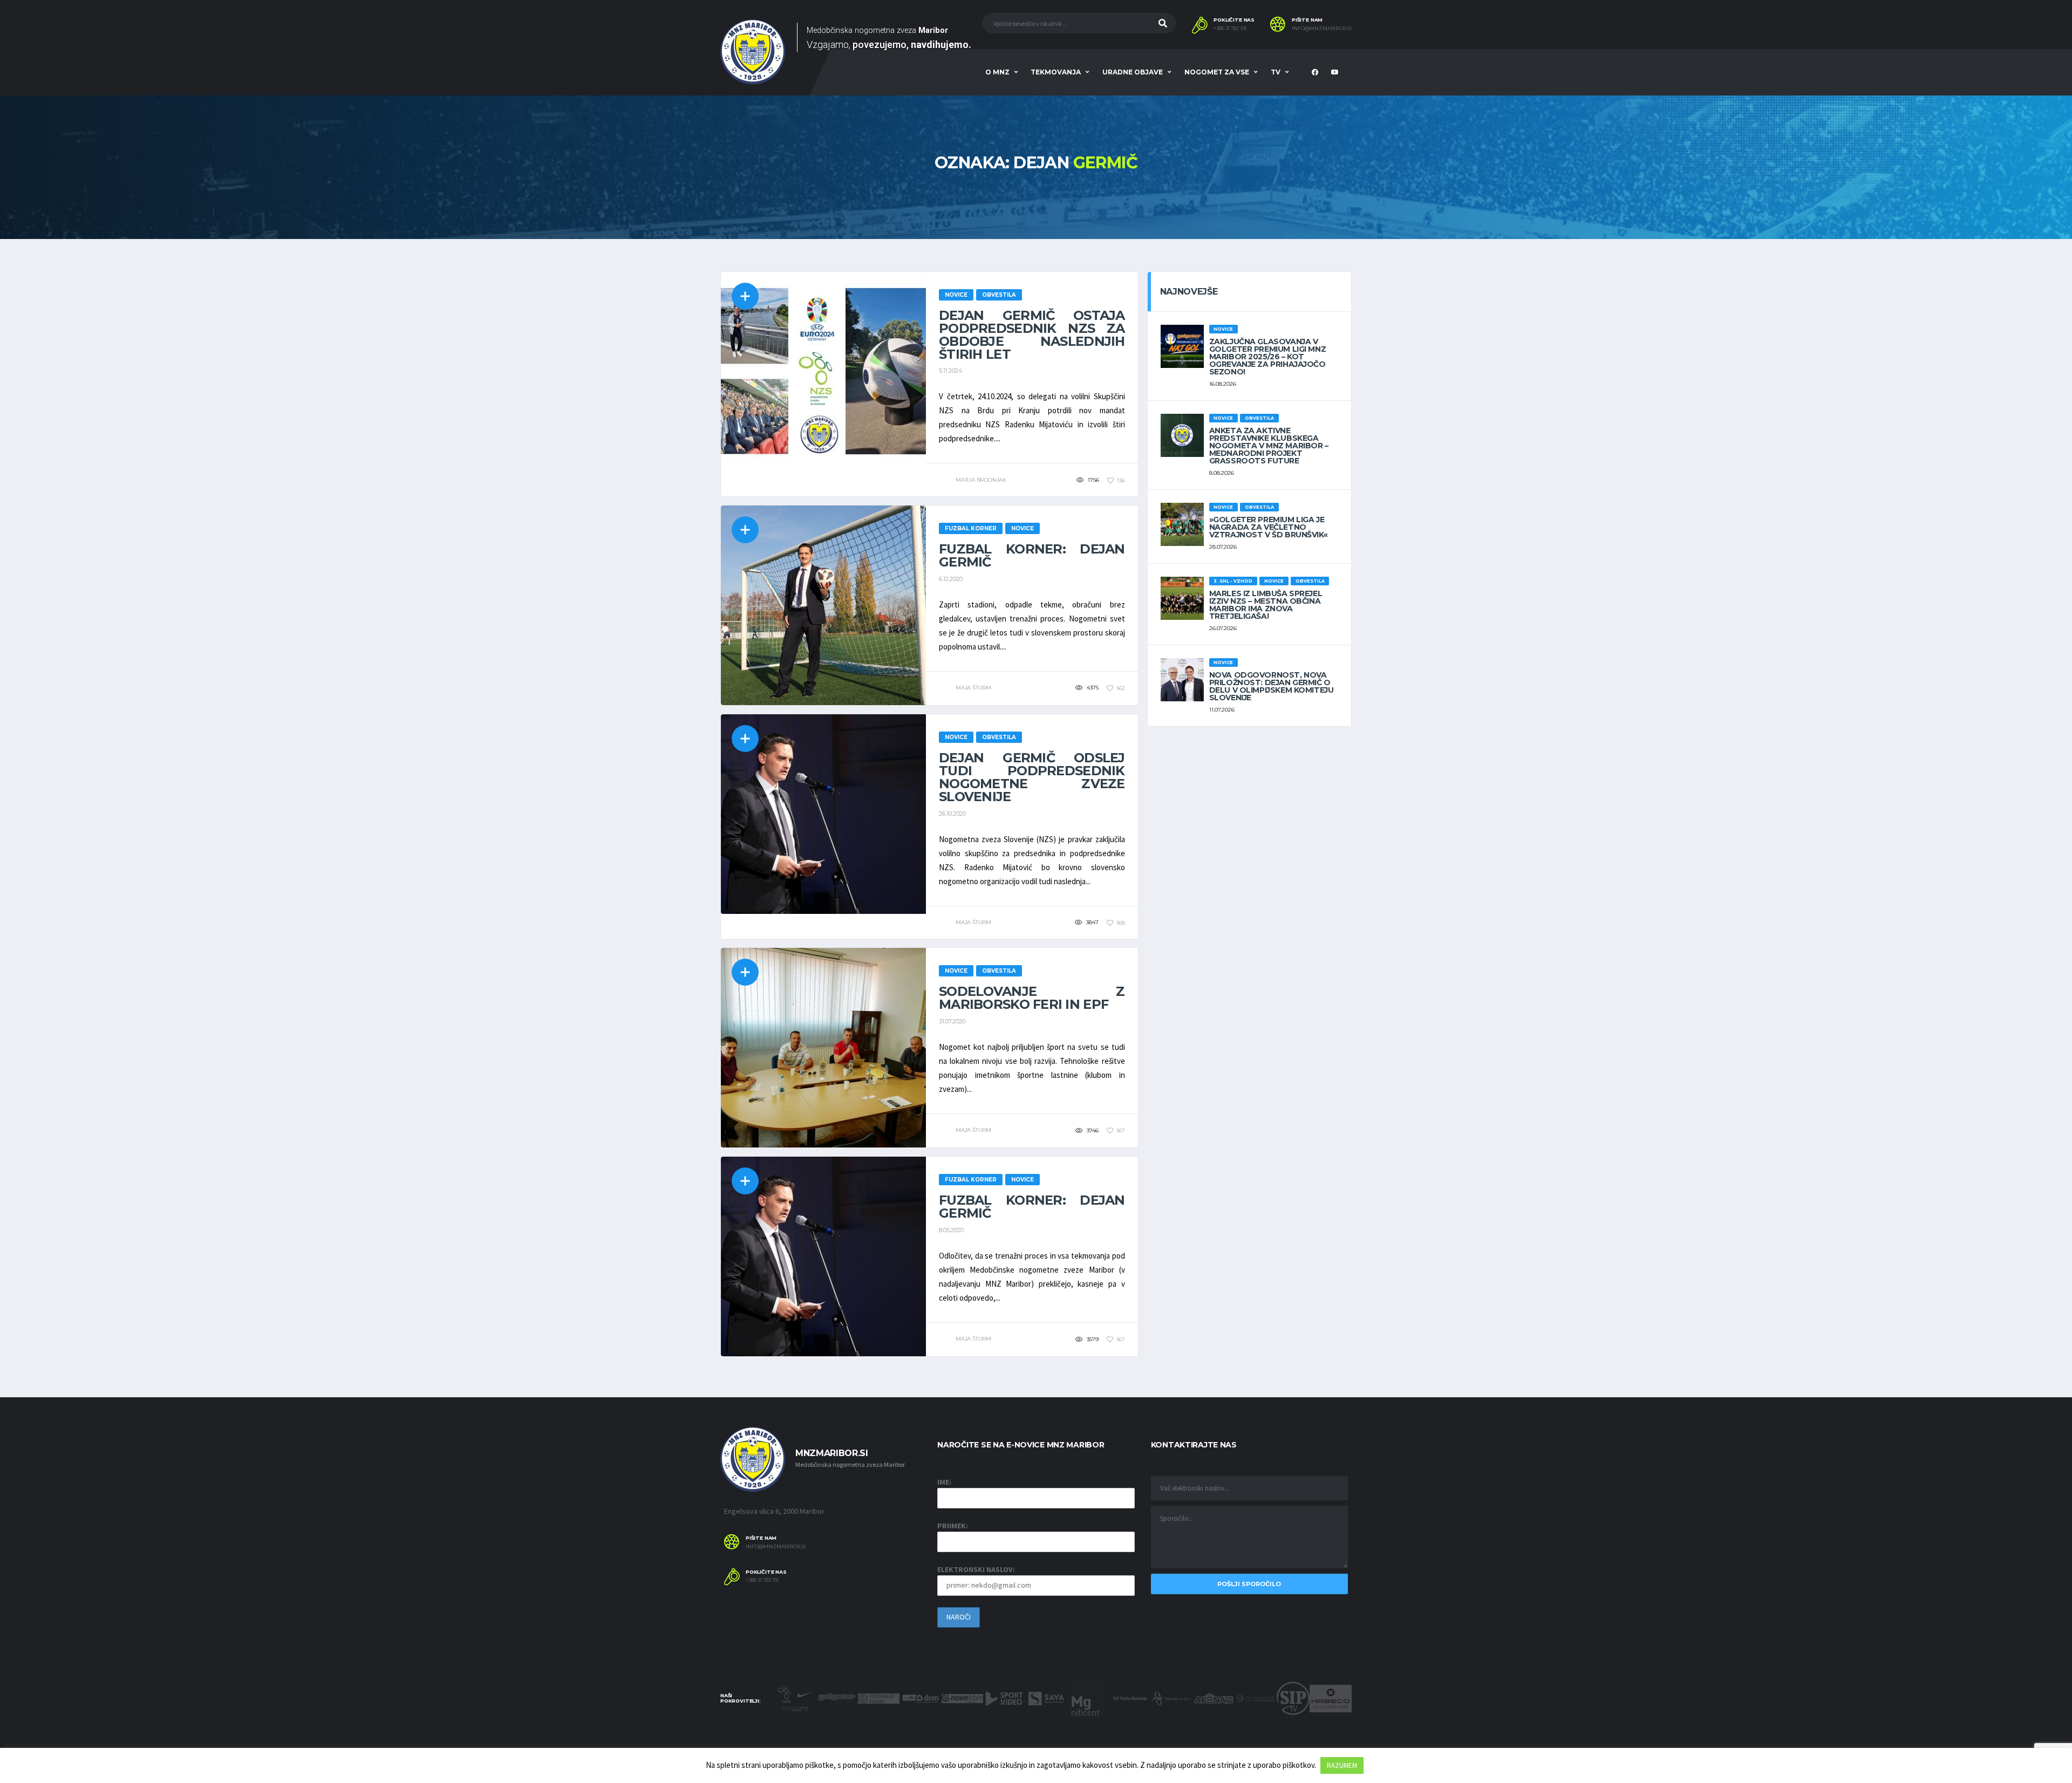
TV (1276, 72)
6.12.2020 (951, 579)
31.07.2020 (952, 1021)
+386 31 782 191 (1230, 29)
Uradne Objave (1133, 72)
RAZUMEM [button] (1342, 1765)
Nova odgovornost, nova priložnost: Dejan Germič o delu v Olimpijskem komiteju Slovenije (1272, 686)
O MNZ (997, 72)
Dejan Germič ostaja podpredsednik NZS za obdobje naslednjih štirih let (1032, 335)
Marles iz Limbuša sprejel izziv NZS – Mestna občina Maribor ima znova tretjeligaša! (1266, 605)
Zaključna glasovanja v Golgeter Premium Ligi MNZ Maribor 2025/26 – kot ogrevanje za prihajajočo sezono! (1268, 357)
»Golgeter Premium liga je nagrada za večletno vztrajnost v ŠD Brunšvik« (1269, 527)
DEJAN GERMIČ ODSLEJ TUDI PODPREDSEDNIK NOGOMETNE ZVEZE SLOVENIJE (1032, 777)
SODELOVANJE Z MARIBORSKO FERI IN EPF (1032, 998)
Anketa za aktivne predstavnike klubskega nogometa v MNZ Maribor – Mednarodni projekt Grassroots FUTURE (1269, 446)
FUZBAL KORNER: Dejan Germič (1032, 555)
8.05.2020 (951, 1230)
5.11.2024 (951, 371)
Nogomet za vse (1217, 72)
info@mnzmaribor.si (1322, 29)
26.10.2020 (952, 814)
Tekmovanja (1056, 72)
